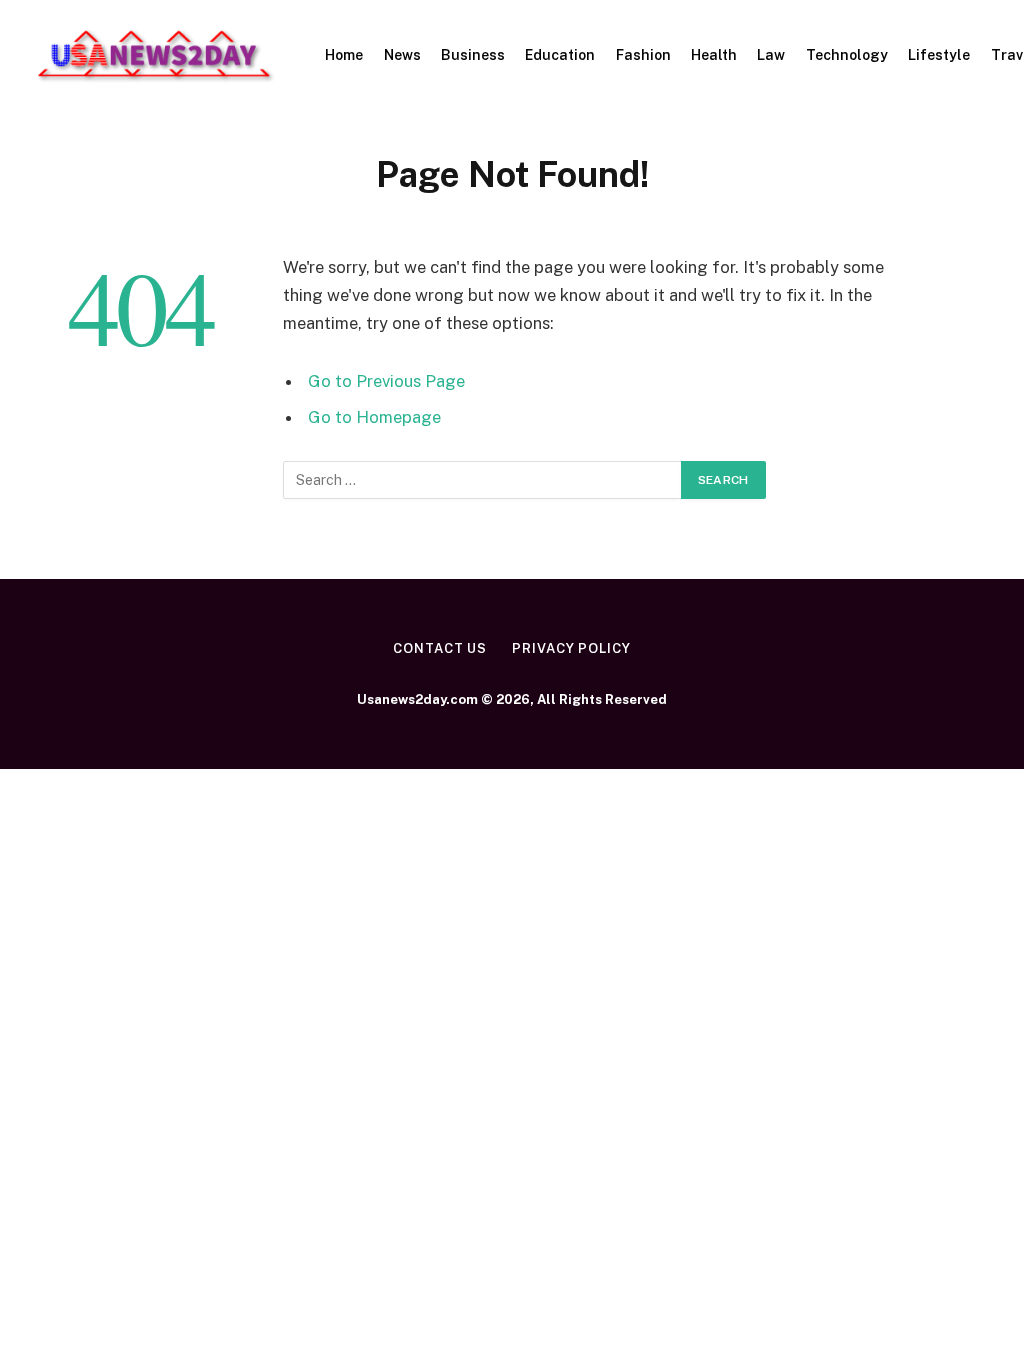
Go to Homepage (374, 417)
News (402, 55)
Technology (847, 55)
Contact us (440, 648)
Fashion (643, 55)
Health (714, 55)
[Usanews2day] (155, 55)
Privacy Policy (571, 648)
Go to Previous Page (386, 381)
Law (771, 55)
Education (560, 55)
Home (344, 55)
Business (473, 55)
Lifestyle (939, 55)
